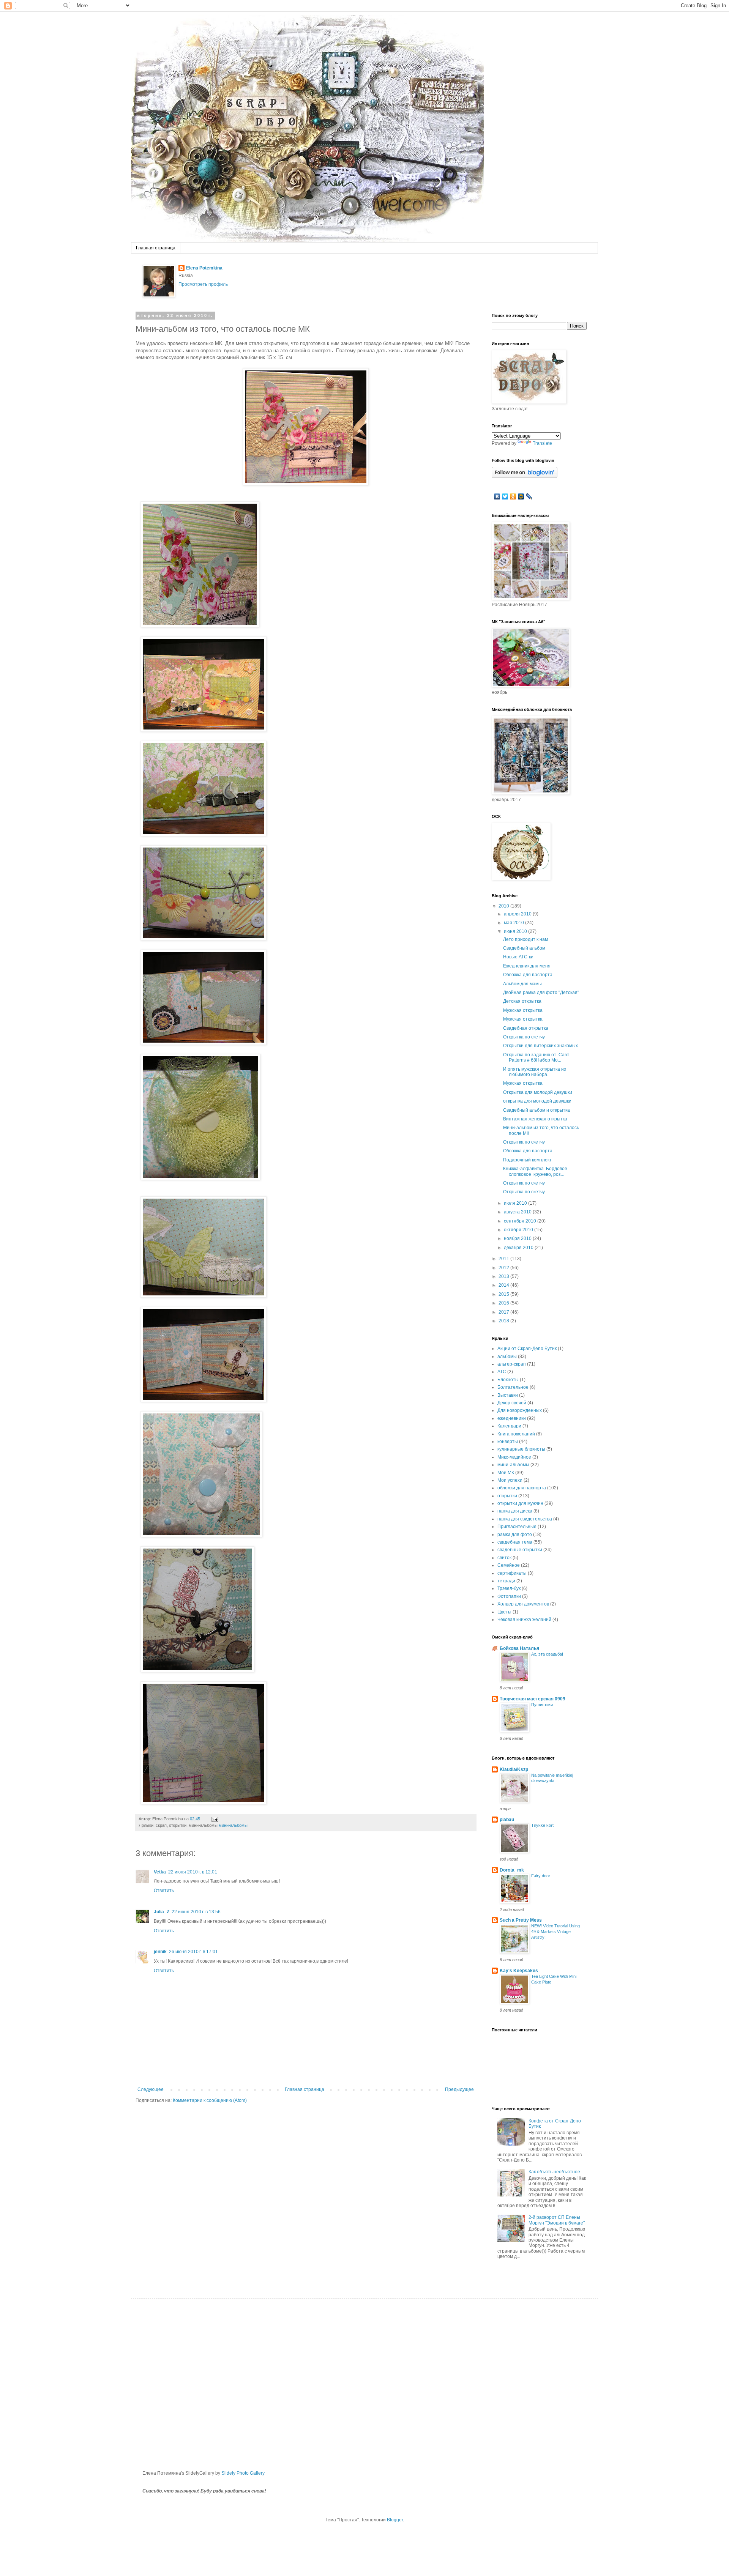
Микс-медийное (514, 1457)
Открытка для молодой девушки (538, 1092)
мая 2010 (514, 923)
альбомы (507, 1357)
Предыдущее (459, 2089)
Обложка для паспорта (528, 975)
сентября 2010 (521, 1221)
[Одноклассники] (513, 496)
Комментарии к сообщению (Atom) (210, 2100)
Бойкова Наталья (519, 1648)
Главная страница (156, 248)
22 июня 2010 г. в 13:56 (196, 1912)
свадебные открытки (520, 1550)
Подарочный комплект (527, 1160)
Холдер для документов (523, 1604)
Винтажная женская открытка (535, 1119)
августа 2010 (518, 1212)
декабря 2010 (519, 1248)
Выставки (508, 1395)
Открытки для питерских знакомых (540, 1046)
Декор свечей (512, 1403)
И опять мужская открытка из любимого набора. (535, 1072)
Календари (509, 1426)
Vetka (160, 1872)
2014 (504, 1285)
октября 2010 (519, 1230)
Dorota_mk (512, 1870)
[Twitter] (505, 496)
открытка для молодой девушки (537, 1101)
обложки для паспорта (522, 1488)
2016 (504, 1303)
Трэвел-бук (509, 1588)
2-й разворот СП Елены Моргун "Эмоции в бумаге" (557, 2220)
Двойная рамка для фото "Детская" (541, 993)
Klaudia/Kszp (514, 1769)
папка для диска (515, 1511)
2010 (504, 906)
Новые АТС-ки (518, 957)
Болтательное (513, 1387)
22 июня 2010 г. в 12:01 (193, 1872)
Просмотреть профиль (203, 284)
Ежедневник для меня (527, 966)
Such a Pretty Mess (521, 1920)
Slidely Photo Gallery (243, 2473)
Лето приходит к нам (525, 939)
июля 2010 (516, 1203)
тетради (506, 1581)
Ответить (164, 1891)
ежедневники (512, 1418)
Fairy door (541, 1876)
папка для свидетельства (525, 1519)
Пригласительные (517, 1527)
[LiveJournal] (529, 496)
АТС (502, 1372)
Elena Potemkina (204, 268)
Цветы (504, 1612)
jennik (160, 1952)
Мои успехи (510, 1480)
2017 (504, 1312)
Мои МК (506, 1473)
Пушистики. (543, 1705)
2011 (504, 1259)
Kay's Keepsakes (519, 1971)
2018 (504, 1321)
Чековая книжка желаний (524, 1620)
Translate (542, 443)
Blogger (395, 2520)
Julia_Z (162, 1912)
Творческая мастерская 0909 (533, 1699)
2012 (504, 1268)
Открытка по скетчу (524, 1037)
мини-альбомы (233, 1825)
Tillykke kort (542, 1825)
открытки (507, 1496)
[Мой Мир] (521, 496)
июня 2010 (516, 931)
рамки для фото (515, 1535)
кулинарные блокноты (521, 1449)
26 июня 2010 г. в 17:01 (193, 1952)
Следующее (151, 2089)
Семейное (509, 1565)
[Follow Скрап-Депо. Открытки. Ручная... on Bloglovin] (525, 476)
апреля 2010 (518, 914)
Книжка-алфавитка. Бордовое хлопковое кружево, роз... (535, 1171)
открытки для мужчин (520, 1503)
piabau (507, 1820)
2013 (504, 1276)
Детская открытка (522, 1001)
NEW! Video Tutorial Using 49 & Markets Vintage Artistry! (555, 1932)
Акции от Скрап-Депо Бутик (527, 1349)
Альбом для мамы (522, 984)
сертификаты (512, 1573)
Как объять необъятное (554, 2172)
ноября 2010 (518, 1238)
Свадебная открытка (526, 1028)
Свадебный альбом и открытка (536, 1110)
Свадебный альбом (524, 948)
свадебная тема (515, 1542)
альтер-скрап (512, 1364)
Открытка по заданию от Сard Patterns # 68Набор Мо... (536, 1057)
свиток (504, 1558)
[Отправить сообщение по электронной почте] (214, 1819)
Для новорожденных (520, 1410)
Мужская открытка (523, 1010)
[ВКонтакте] (497, 496)
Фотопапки (509, 1596)
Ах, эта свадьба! (547, 1654)
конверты (508, 1442)
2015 (504, 1294)
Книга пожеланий (516, 1434)
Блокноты (508, 1380)
